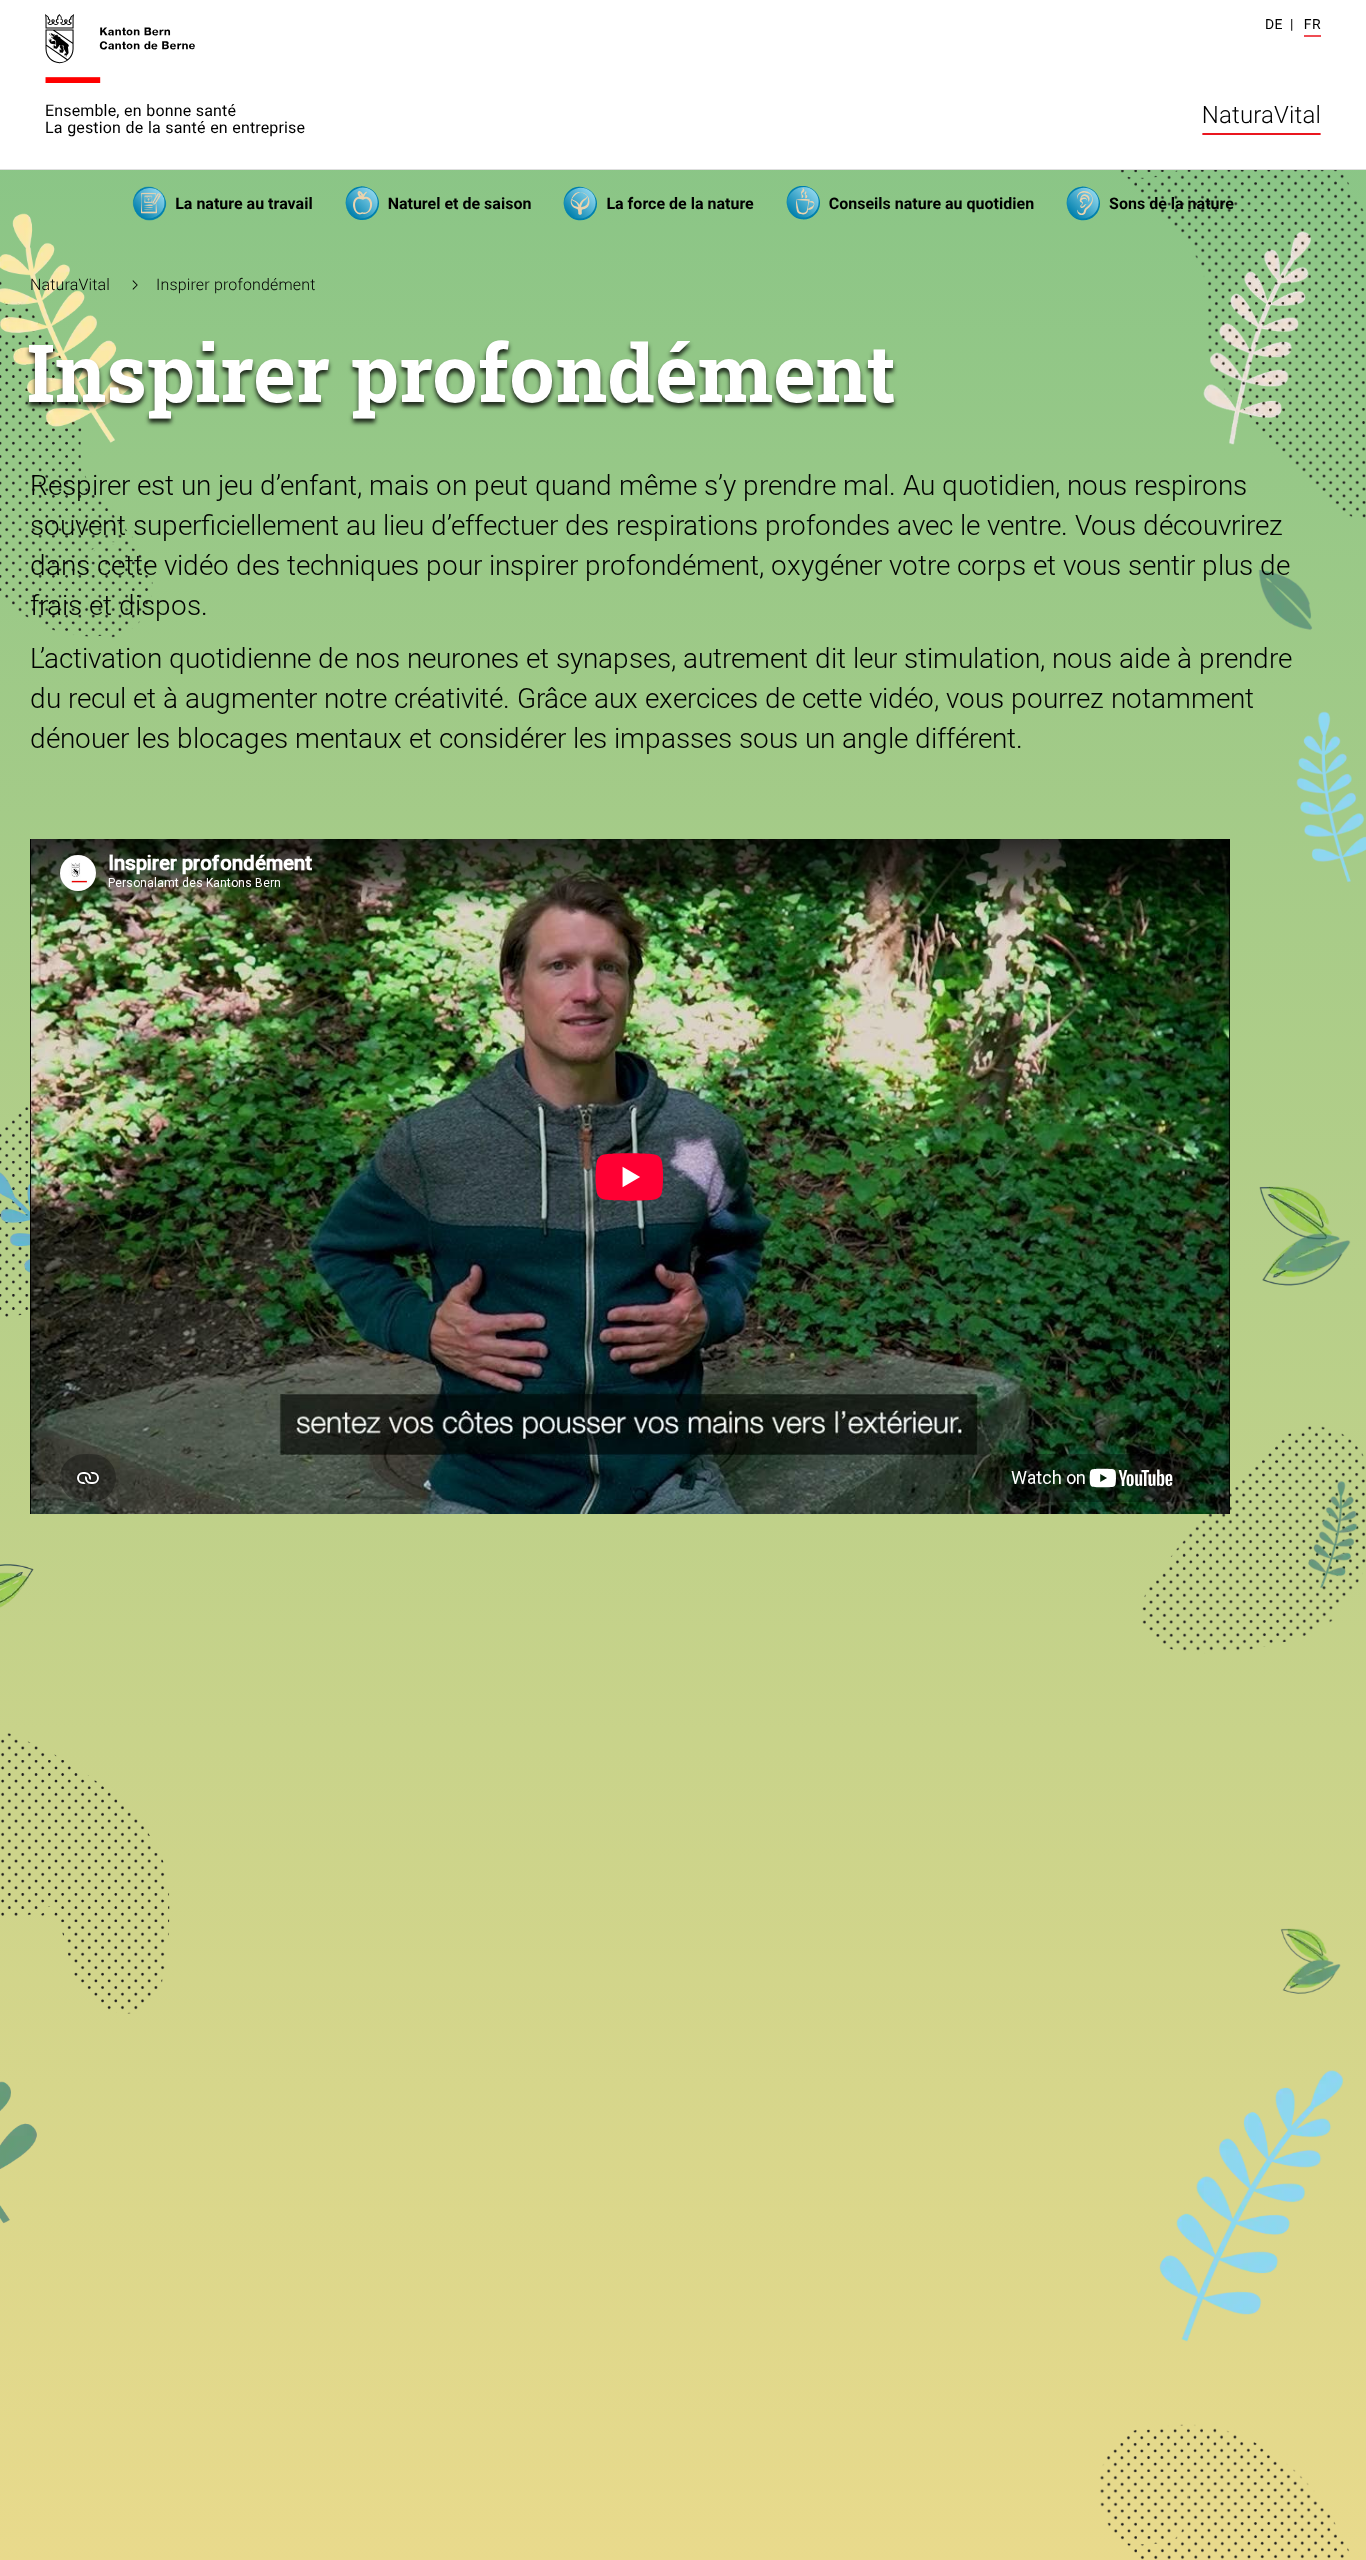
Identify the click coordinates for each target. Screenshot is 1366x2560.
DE (1274, 25)
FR (1312, 25)
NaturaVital (1261, 115)
